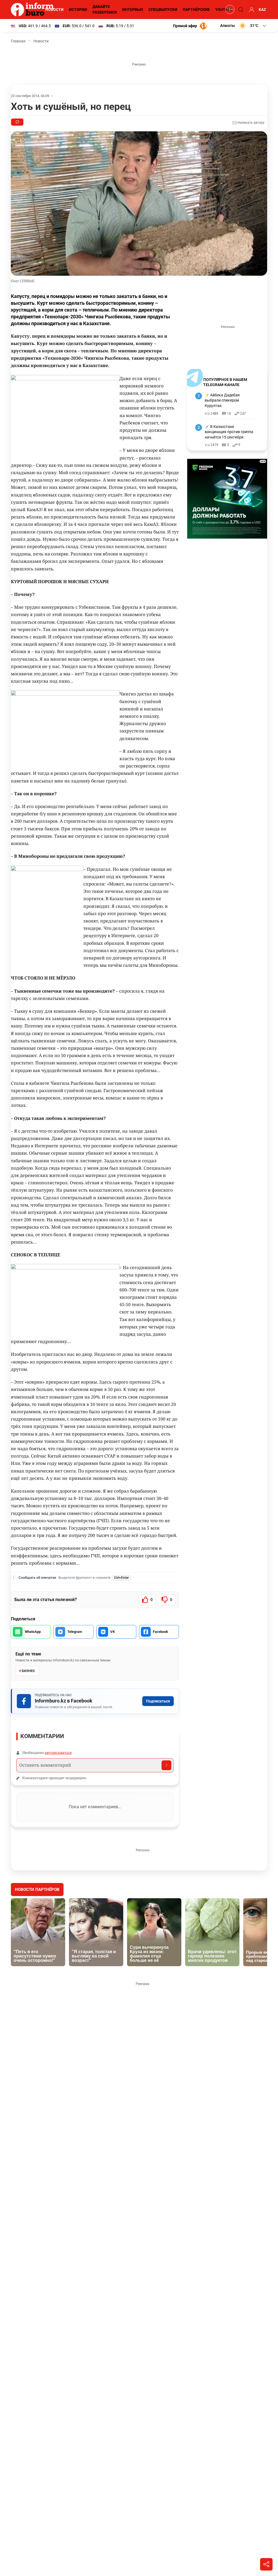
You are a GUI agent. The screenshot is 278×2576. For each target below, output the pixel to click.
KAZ (262, 10)
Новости (54, 10)
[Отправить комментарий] (166, 1765)
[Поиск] (240, 10)
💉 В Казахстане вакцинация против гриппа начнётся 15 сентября (229, 432)
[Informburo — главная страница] (34, 10)
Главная (18, 41)
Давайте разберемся (105, 9)
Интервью (133, 10)
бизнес (29, 1671)
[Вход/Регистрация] (251, 10)
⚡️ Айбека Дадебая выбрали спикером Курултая (222, 400)
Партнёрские (196, 10)
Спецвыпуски (163, 10)
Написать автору (251, 123)
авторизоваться (58, 1752)
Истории (78, 10)
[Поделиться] (266, 2564)
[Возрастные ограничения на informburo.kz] (229, 10)
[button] (244, 26)
